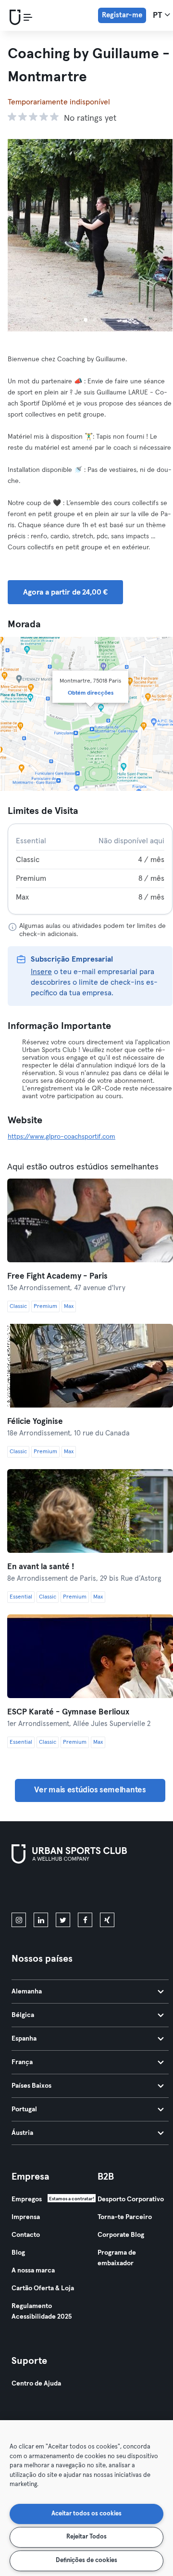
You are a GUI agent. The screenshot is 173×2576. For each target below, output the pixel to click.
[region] (86, 2498)
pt (159, 16)
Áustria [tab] (22, 2133)
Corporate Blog (121, 2235)
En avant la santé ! (41, 1567)
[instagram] (19, 1920)
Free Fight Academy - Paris (57, 1276)
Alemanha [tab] (27, 1992)
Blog (18, 2253)
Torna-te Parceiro (125, 2217)
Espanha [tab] (24, 2039)
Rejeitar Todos (86, 2537)
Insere (41, 972)
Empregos (27, 2199)
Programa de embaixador (117, 2258)
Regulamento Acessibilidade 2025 (42, 2311)
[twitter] (63, 1920)
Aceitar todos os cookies (86, 2514)
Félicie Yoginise (35, 1422)
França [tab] (22, 2062)
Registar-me (122, 15)
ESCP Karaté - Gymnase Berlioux (68, 1712)
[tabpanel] (90, 869)
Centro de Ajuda (36, 2384)
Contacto (26, 2235)
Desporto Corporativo (131, 2199)
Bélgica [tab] (23, 2015)
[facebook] (85, 1920)
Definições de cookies (86, 2560)
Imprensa (26, 2217)
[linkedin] (41, 1920)
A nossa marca (33, 2271)
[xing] (107, 1920)
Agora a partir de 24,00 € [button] (65, 592)
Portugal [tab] (24, 2109)
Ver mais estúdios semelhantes (90, 1790)
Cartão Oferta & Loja (43, 2288)
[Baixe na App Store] (44, 1890)
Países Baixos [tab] (31, 2086)
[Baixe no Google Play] (114, 1890)
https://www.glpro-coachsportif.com (62, 1137)
